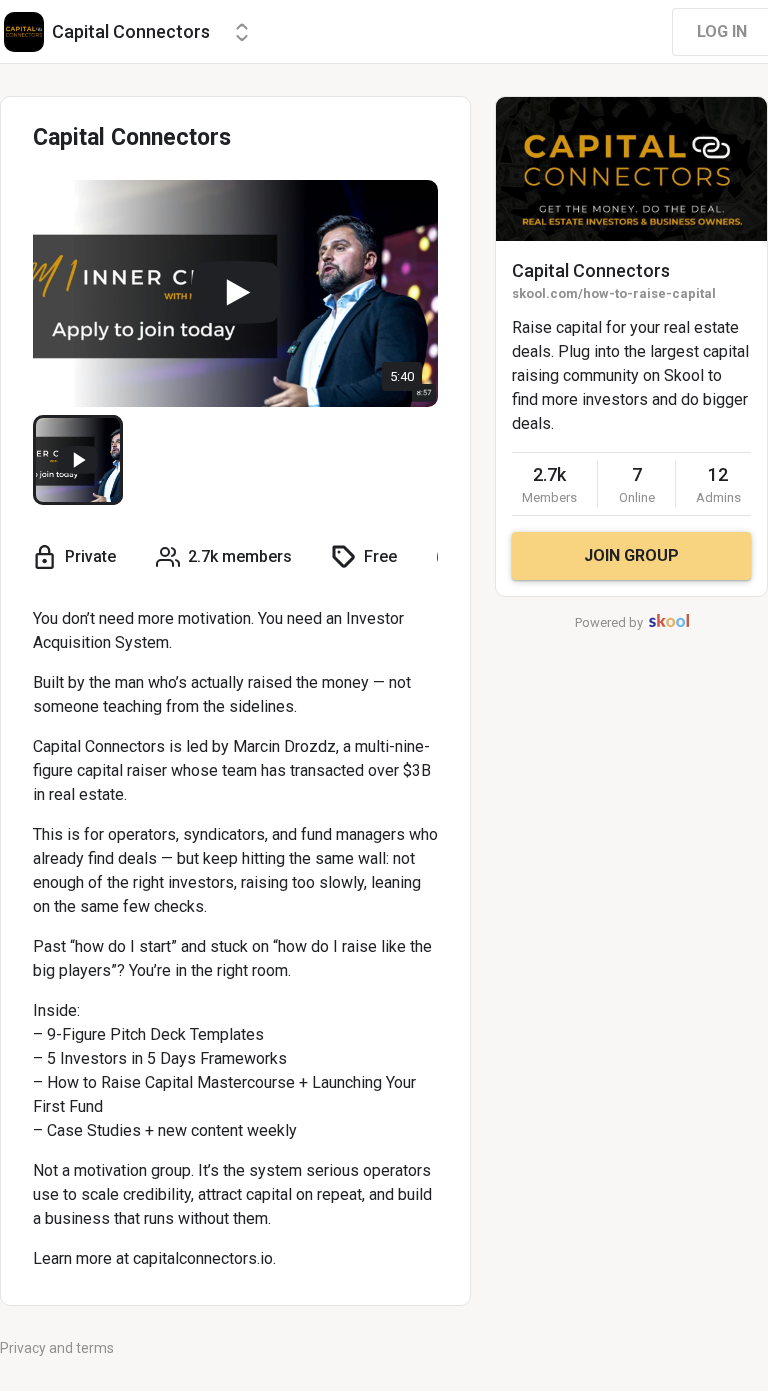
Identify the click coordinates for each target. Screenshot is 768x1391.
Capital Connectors (591, 270)
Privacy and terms (57, 1348)
